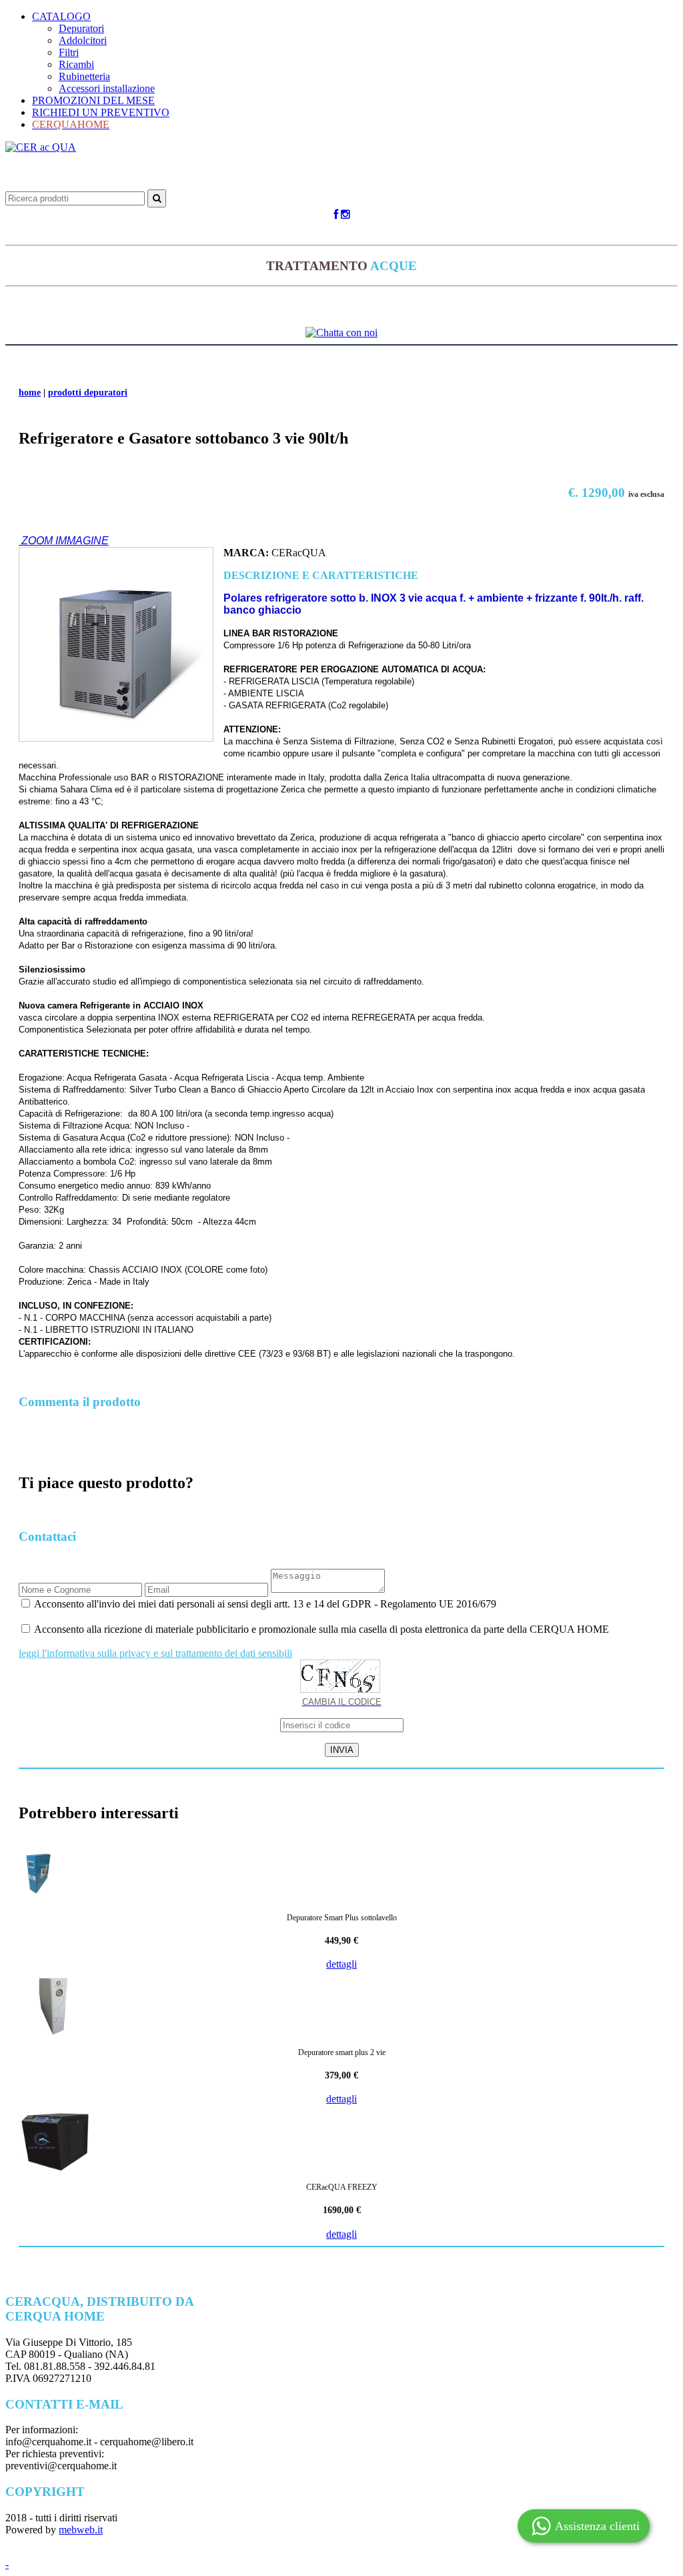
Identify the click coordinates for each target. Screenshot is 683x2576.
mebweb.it (81, 2530)
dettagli (341, 1964)
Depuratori (81, 28)
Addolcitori (83, 40)
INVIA (342, 1750)
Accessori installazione (107, 88)
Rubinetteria (84, 76)
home (30, 393)
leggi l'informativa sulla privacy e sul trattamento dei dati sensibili (155, 1653)
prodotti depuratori (88, 393)
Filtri (69, 52)
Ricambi (76, 64)
